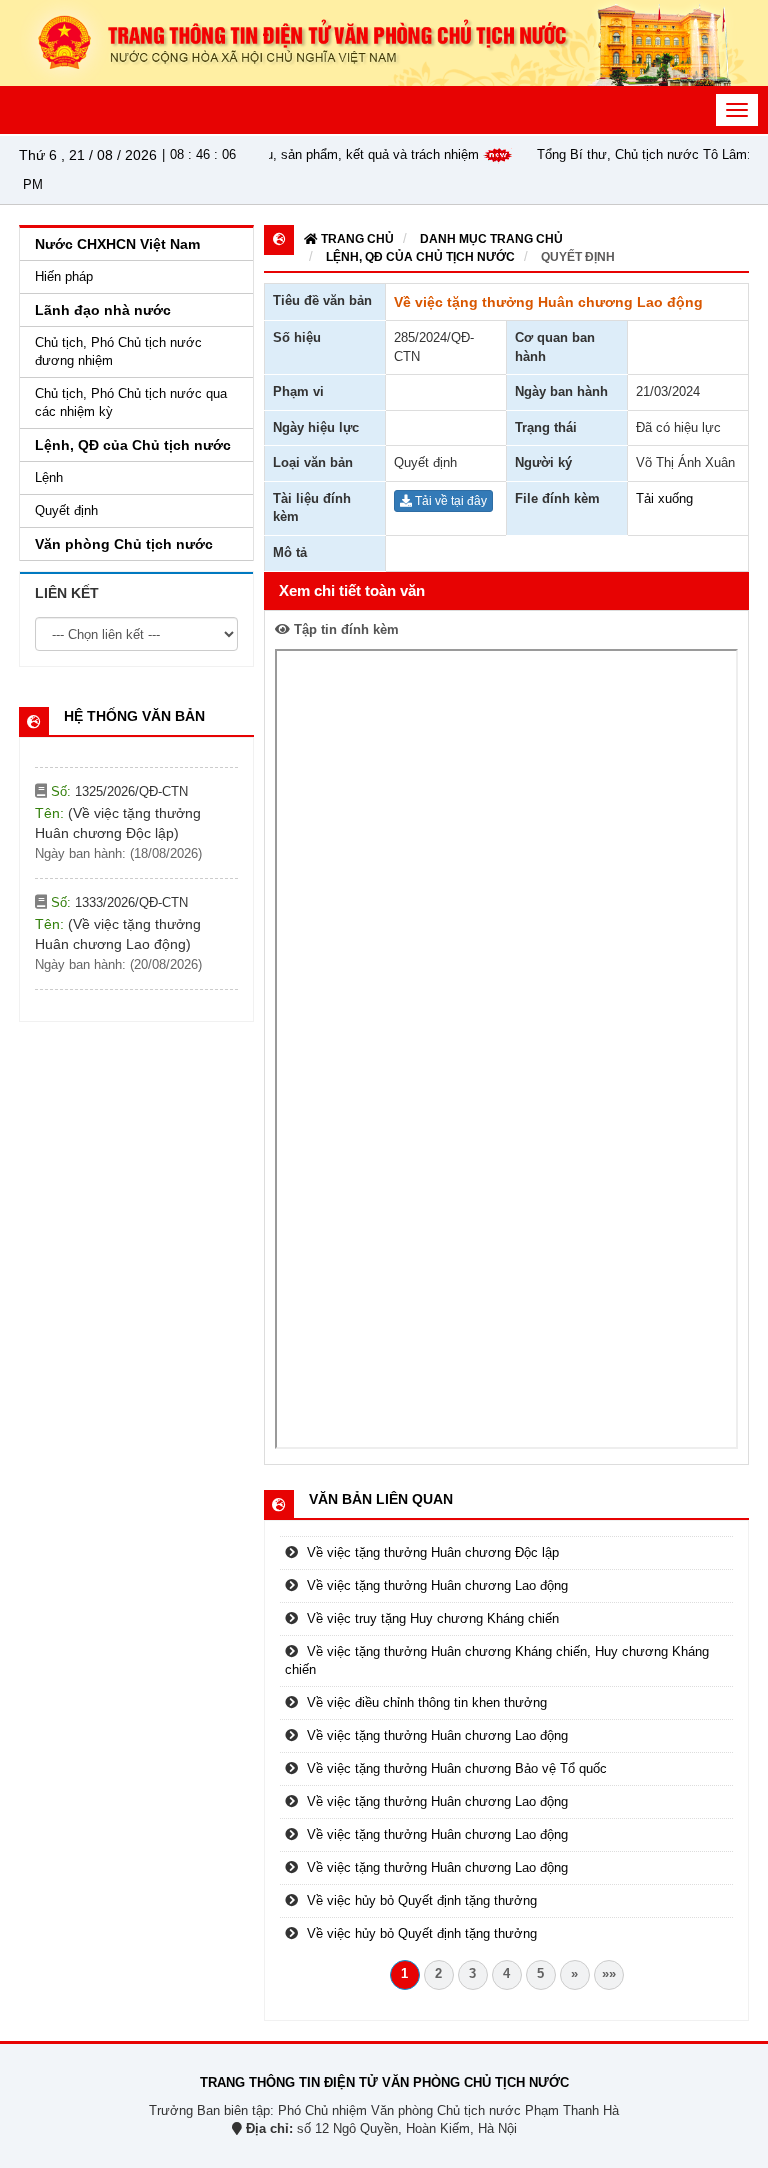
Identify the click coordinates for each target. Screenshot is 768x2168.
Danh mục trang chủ (491, 239)
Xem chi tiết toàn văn (352, 590)
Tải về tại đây (449, 501)
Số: (117, 767)
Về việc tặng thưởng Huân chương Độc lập (433, 1552)
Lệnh (49, 477)
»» (609, 1973)
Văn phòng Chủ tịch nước (124, 544)
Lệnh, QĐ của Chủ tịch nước (420, 257)
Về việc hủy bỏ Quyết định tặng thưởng (422, 1900)
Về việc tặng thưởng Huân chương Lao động (437, 1585)
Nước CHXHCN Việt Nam (117, 244)
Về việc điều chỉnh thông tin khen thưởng (427, 1702)
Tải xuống (664, 498)
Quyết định (578, 257)
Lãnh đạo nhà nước (103, 310)
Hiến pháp (64, 276)
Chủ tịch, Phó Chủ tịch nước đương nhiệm (118, 351)
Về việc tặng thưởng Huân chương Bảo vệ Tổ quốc (457, 1768)
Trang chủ (356, 239)
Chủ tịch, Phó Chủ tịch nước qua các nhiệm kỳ (131, 402)
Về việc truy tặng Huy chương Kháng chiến (433, 1618)
